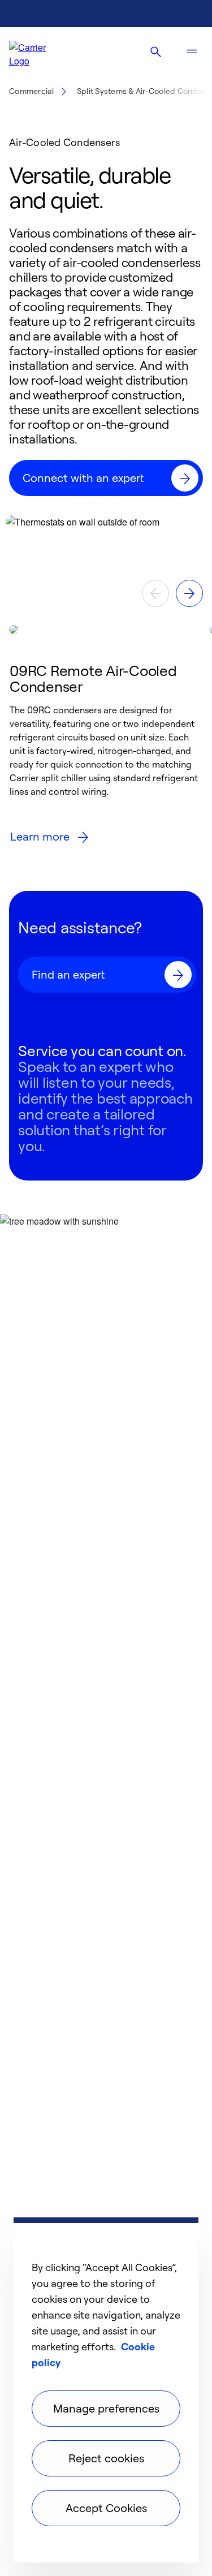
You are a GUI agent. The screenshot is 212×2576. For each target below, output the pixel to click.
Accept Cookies (106, 2508)
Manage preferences (106, 2408)
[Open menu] (192, 52)
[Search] (155, 52)
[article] (106, 739)
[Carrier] (37, 52)
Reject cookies (106, 2458)
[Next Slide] (189, 593)
